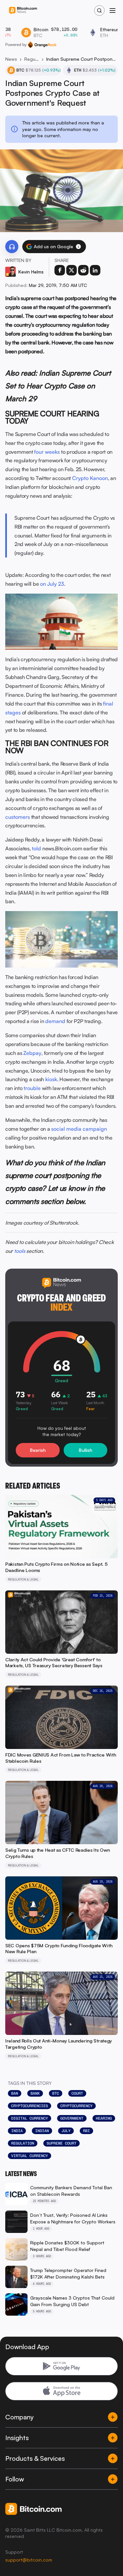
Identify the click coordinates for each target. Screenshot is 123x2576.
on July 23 (52, 584)
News (11, 59)
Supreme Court (61, 2143)
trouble (32, 1088)
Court (77, 2093)
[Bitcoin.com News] (23, 11)
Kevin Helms (31, 272)
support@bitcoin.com (29, 2560)
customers (18, 817)
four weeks (47, 452)
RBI (86, 2131)
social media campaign (79, 1129)
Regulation (23, 2143)
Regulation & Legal (32, 59)
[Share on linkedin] (95, 270)
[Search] (99, 11)
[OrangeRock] (42, 45)
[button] (78, 247)
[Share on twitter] (72, 270)
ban (15, 2093)
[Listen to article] (12, 247)
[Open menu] (113, 11)
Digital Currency (30, 2118)
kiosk (51, 1079)
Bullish (85, 1450)
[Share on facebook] (60, 270)
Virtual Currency (30, 2156)
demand (55, 1021)
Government (72, 2118)
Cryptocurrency (76, 2106)
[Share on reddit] (83, 270)
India (17, 2131)
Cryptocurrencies (30, 2106)
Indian (42, 2131)
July (66, 2131)
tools (20, 1251)
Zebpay (32, 1053)
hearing (104, 2118)
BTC (56, 2093)
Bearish (38, 1450)
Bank (35, 2093)
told (36, 848)
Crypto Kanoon (90, 478)
